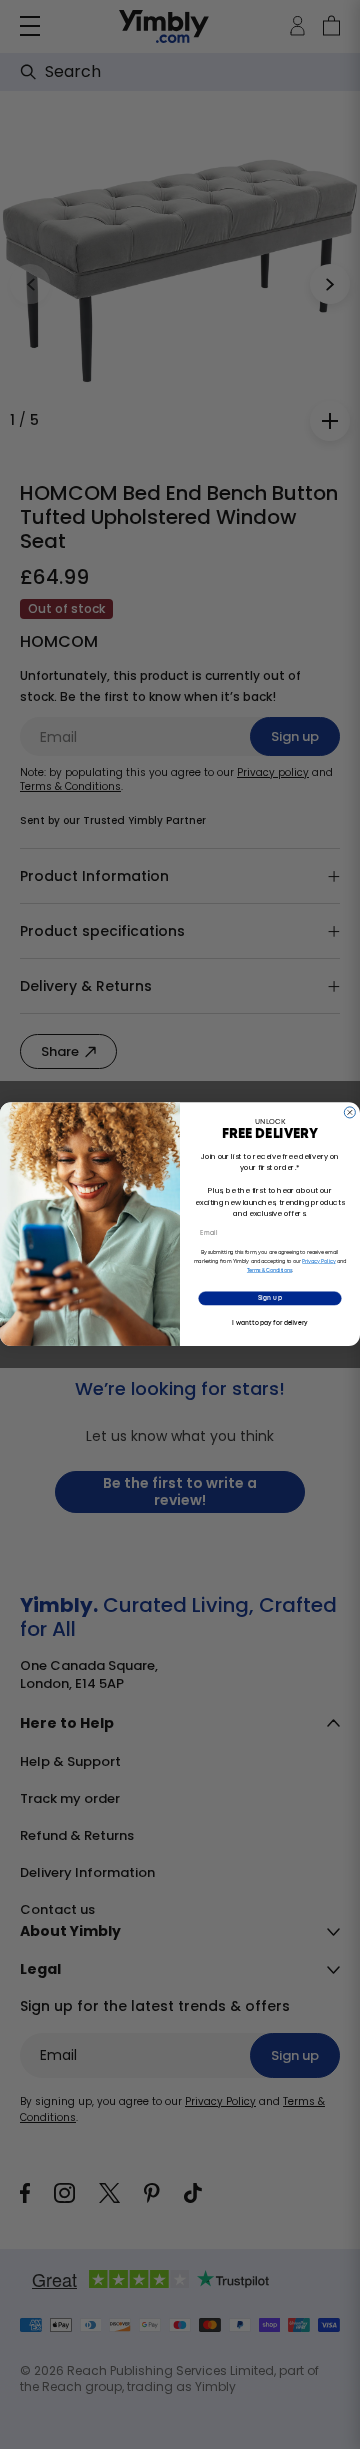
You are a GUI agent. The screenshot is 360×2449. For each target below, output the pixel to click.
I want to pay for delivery (269, 1323)
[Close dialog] (349, 1112)
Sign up (270, 1299)
